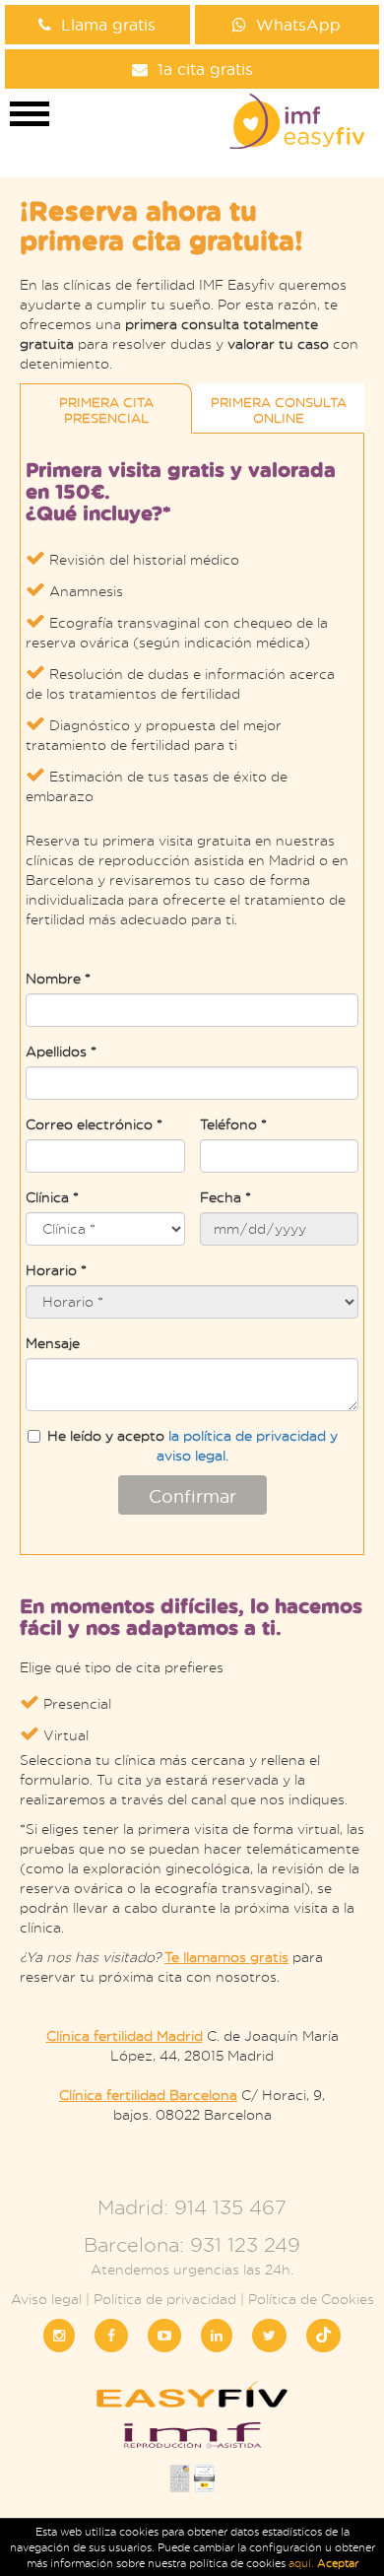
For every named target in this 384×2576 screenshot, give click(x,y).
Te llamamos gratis (226, 1957)
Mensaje (53, 1343)
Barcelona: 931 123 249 (192, 2244)
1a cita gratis (205, 68)
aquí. (303, 2563)
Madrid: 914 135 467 (192, 2207)
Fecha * (225, 1197)
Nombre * (58, 978)
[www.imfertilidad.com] (192, 2441)
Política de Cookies (311, 2299)
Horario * (56, 1270)
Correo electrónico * (94, 1124)
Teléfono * (233, 1124)
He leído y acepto (192, 1445)
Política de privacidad (165, 2299)
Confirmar (192, 1496)
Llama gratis (108, 24)
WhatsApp (298, 24)
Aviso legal (46, 2299)
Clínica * (52, 1197)
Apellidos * (61, 1051)
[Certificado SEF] (204, 2484)
